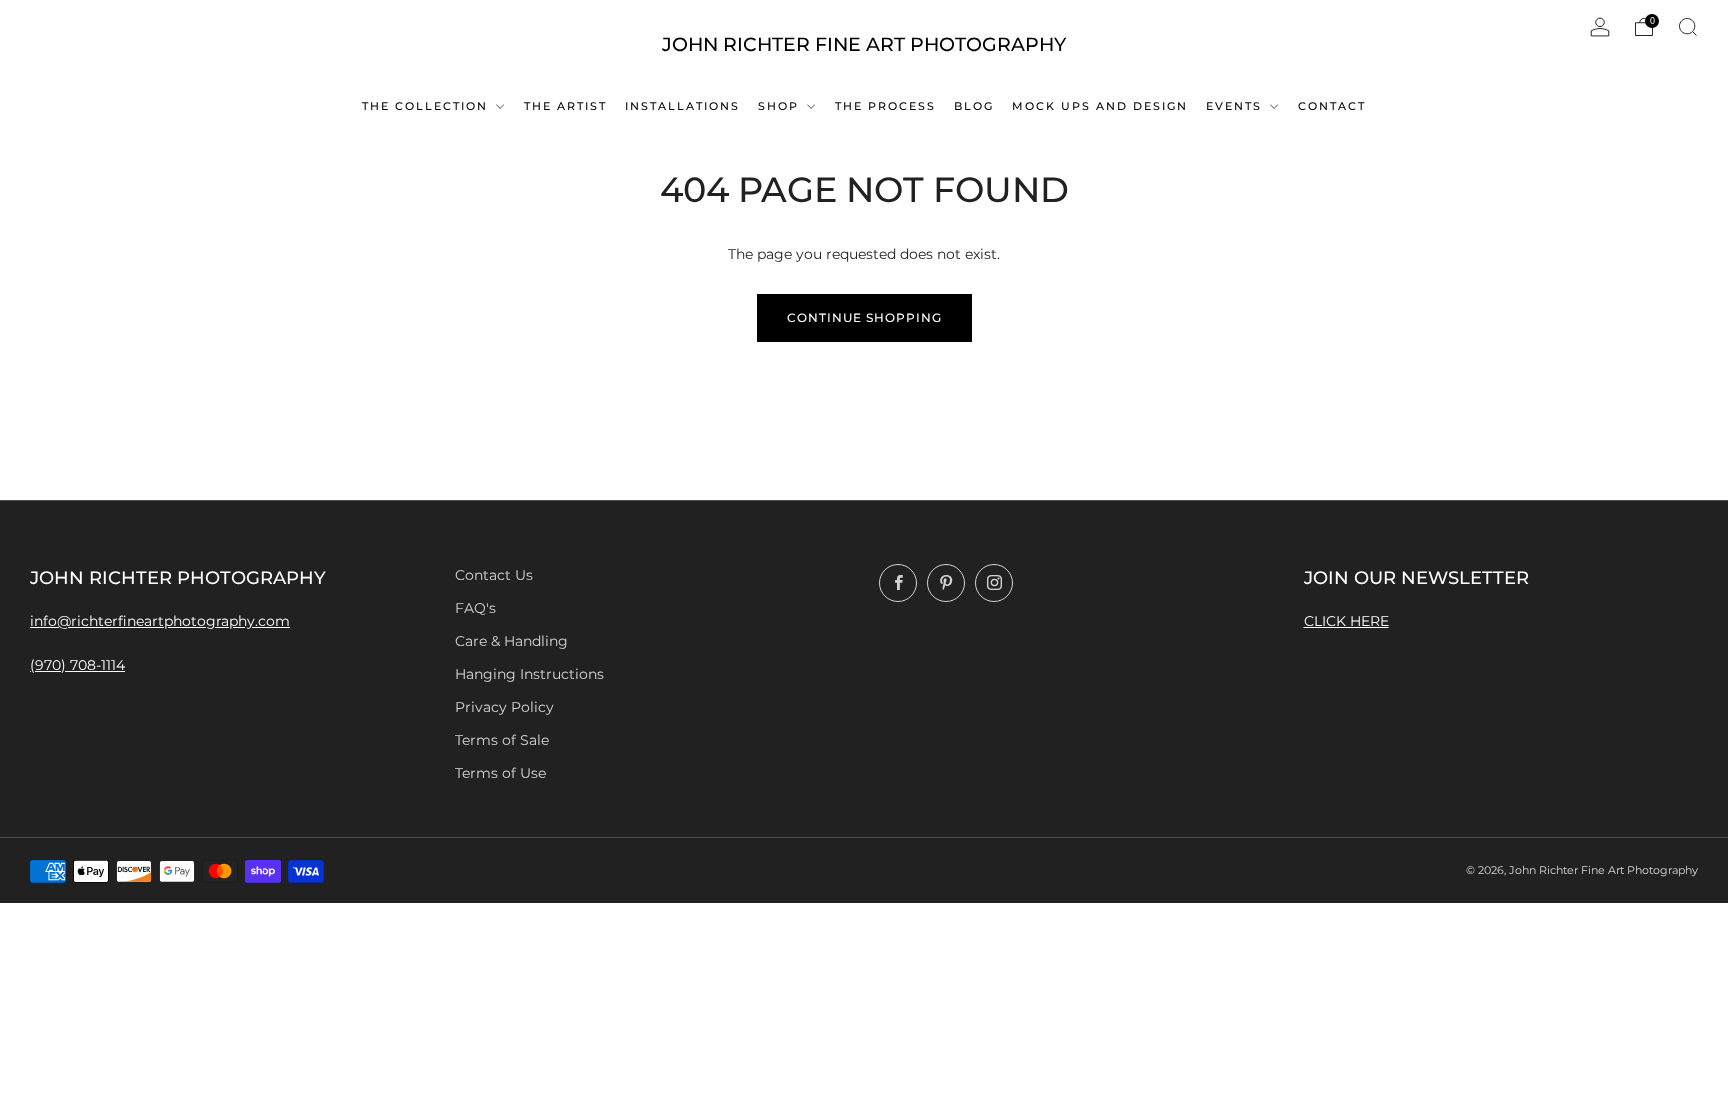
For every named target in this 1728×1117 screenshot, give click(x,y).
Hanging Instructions (529, 674)
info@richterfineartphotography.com (160, 621)
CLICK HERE (1346, 621)
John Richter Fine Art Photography (864, 44)
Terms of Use (500, 773)
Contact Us (494, 575)
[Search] (1688, 27)
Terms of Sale (502, 740)
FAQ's (475, 608)
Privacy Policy (504, 707)
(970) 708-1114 (77, 665)
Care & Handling (511, 641)
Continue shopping (864, 317)
